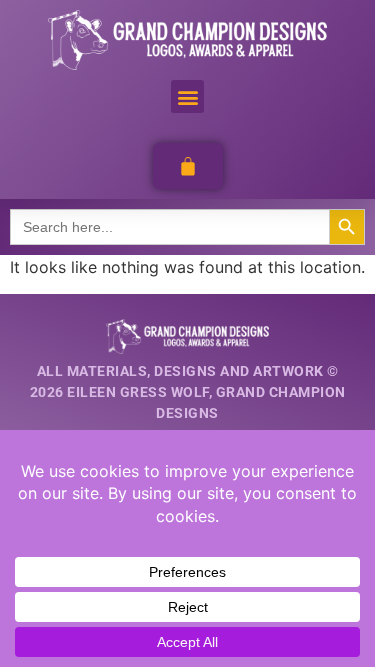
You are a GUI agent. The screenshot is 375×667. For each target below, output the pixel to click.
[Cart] (188, 166)
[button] (187, 96)
